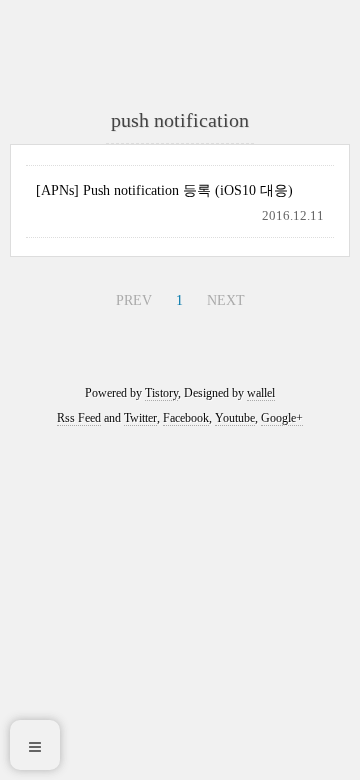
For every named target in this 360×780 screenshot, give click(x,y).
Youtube (235, 418)
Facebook (186, 418)
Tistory (161, 393)
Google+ (282, 418)
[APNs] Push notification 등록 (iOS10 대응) (164, 190)
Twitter (140, 418)
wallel (261, 393)
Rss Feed (79, 418)
